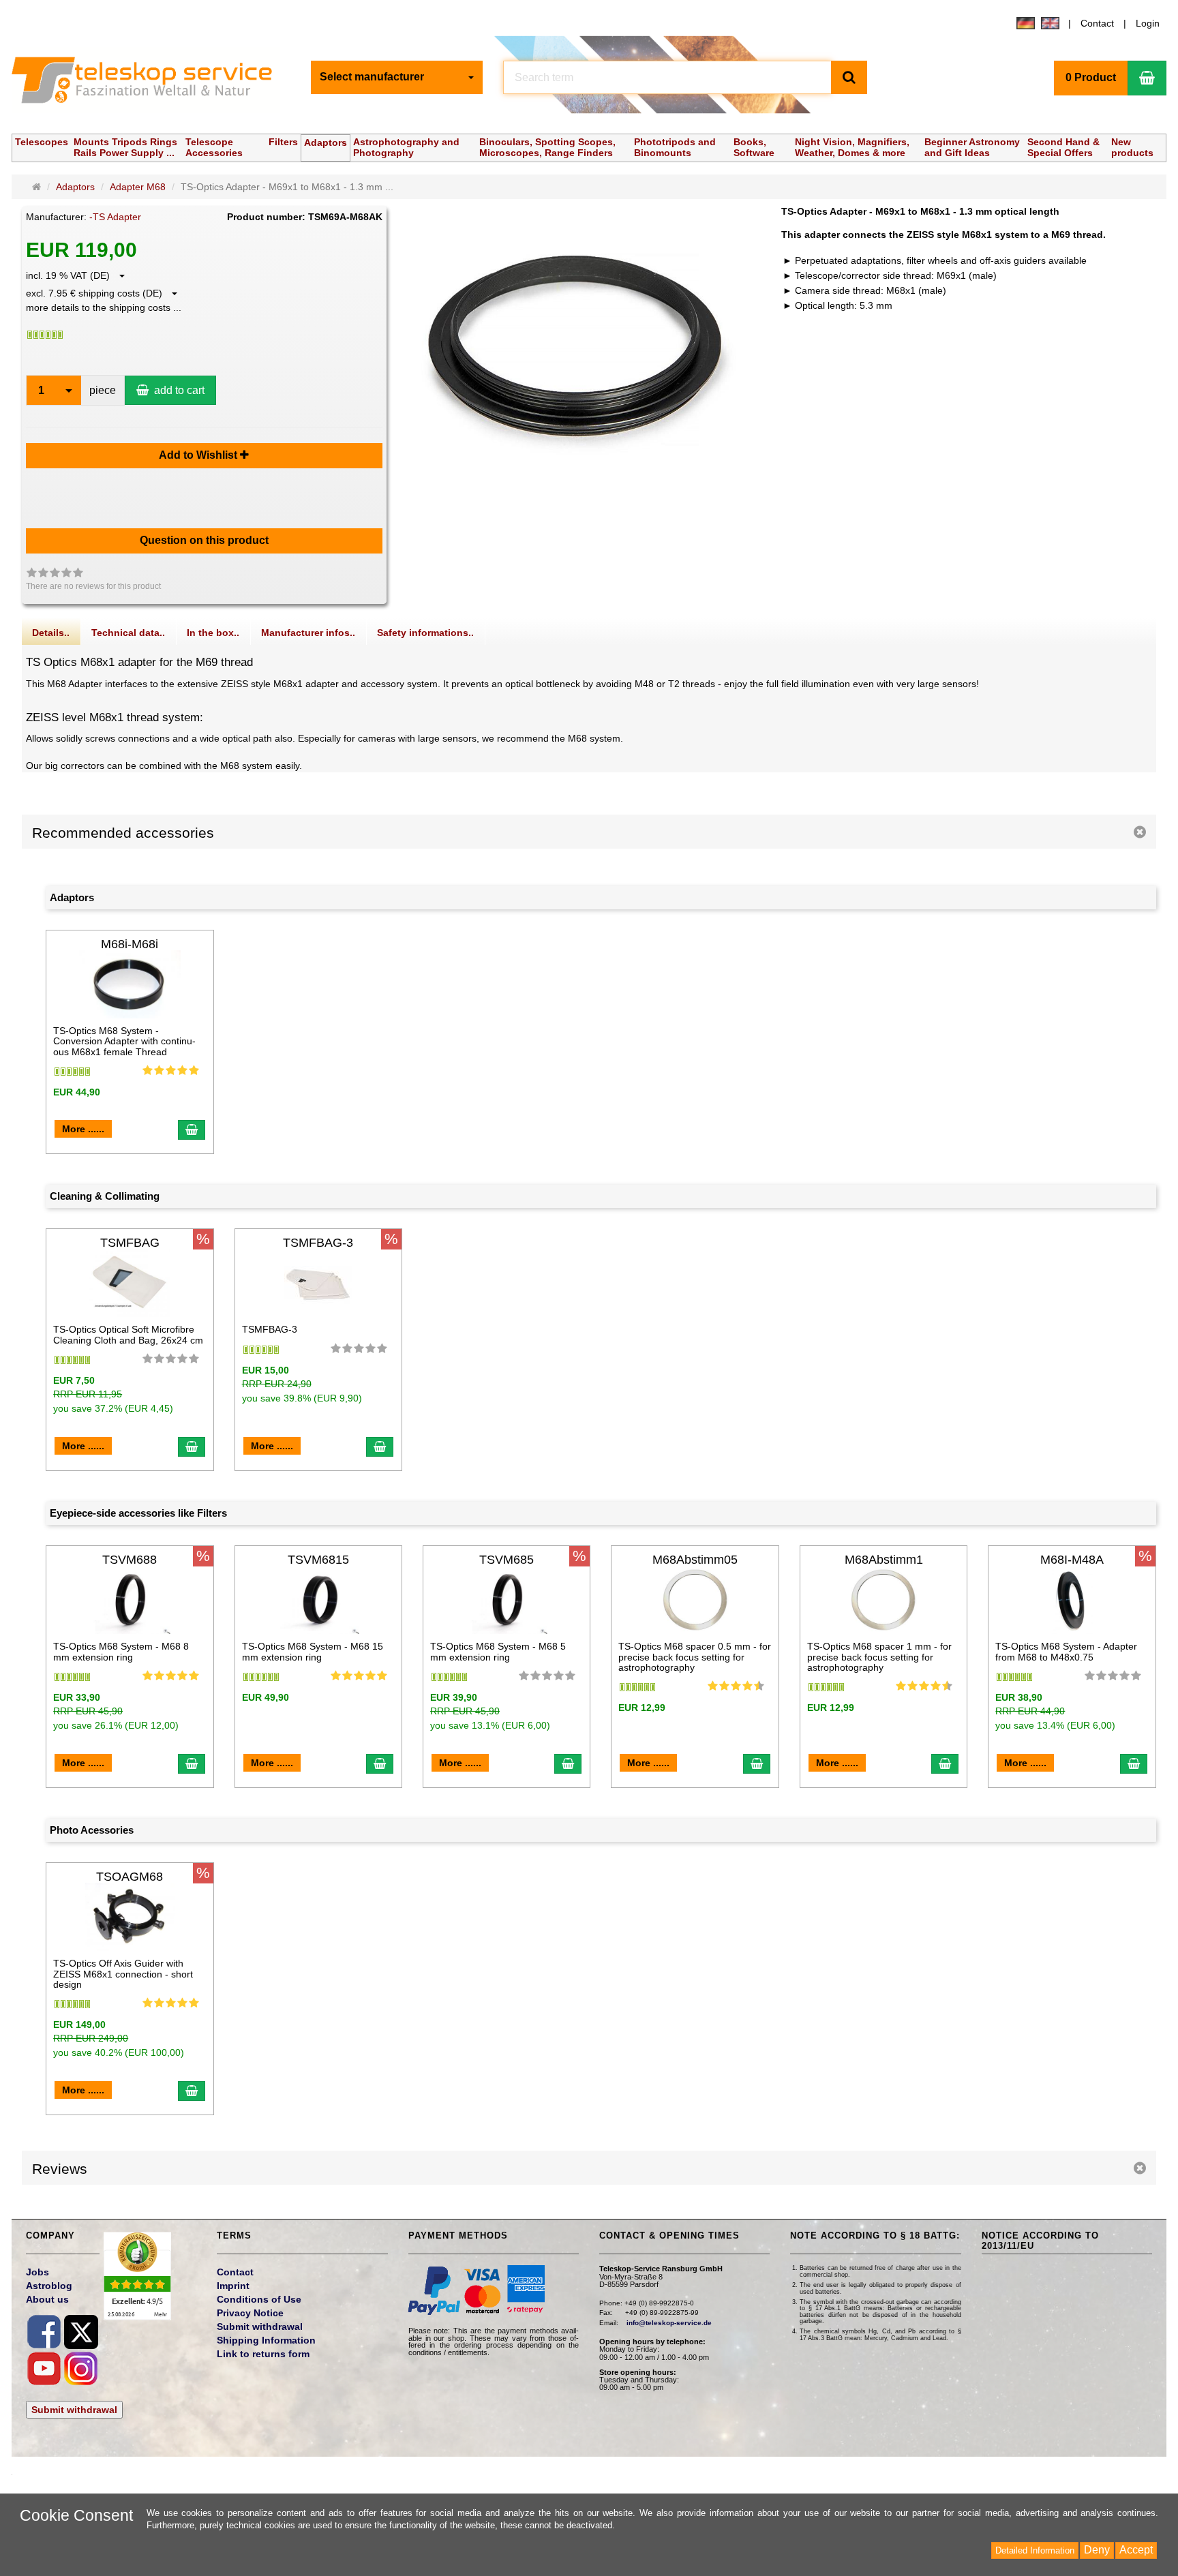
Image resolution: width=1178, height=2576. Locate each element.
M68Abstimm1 (884, 1560)
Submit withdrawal (74, 2410)
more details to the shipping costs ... (104, 307)
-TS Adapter (115, 217)
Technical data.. (128, 633)
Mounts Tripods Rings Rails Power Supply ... (125, 147)
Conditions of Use (259, 2299)
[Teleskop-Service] (151, 83)
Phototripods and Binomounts (675, 147)
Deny (1097, 2550)
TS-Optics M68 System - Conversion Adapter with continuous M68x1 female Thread (124, 1041)
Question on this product (204, 540)
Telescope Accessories (214, 147)
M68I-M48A (1072, 1560)
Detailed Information (1035, 2550)
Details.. (51, 633)
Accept (1136, 2550)
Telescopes (42, 142)
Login (1148, 23)
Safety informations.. (425, 633)
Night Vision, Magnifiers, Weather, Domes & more (852, 147)
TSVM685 (507, 1560)
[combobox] (397, 77)
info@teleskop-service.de (669, 2323)
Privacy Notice (250, 2313)
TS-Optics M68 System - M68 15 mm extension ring (313, 1651)
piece (103, 390)
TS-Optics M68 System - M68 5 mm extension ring (498, 1651)
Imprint (233, 2286)
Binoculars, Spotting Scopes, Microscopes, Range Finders (547, 147)
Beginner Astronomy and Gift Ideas (972, 147)
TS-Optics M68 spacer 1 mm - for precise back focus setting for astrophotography (879, 1657)
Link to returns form (263, 2354)
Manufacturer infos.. (308, 633)
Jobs (37, 2272)
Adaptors (326, 142)
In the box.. (213, 633)
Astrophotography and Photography (406, 147)
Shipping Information (266, 2340)
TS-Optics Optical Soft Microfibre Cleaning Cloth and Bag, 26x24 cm (128, 1334)
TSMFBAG (130, 1243)
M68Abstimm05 (695, 1560)
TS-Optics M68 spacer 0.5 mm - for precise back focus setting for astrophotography (695, 1657)
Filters (283, 142)
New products (1132, 147)
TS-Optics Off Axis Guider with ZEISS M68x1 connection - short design (123, 1974)
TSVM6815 (318, 1560)
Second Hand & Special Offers (1063, 147)
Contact (1097, 23)
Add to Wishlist (199, 455)
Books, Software (754, 147)
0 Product (1091, 77)
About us (47, 2299)
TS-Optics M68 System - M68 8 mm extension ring (121, 1651)
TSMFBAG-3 (318, 1243)
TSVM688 (130, 1560)
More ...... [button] (83, 1129)
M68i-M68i (130, 944)
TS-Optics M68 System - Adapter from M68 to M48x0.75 (1066, 1651)
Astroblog (49, 2286)
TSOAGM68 (130, 1877)
